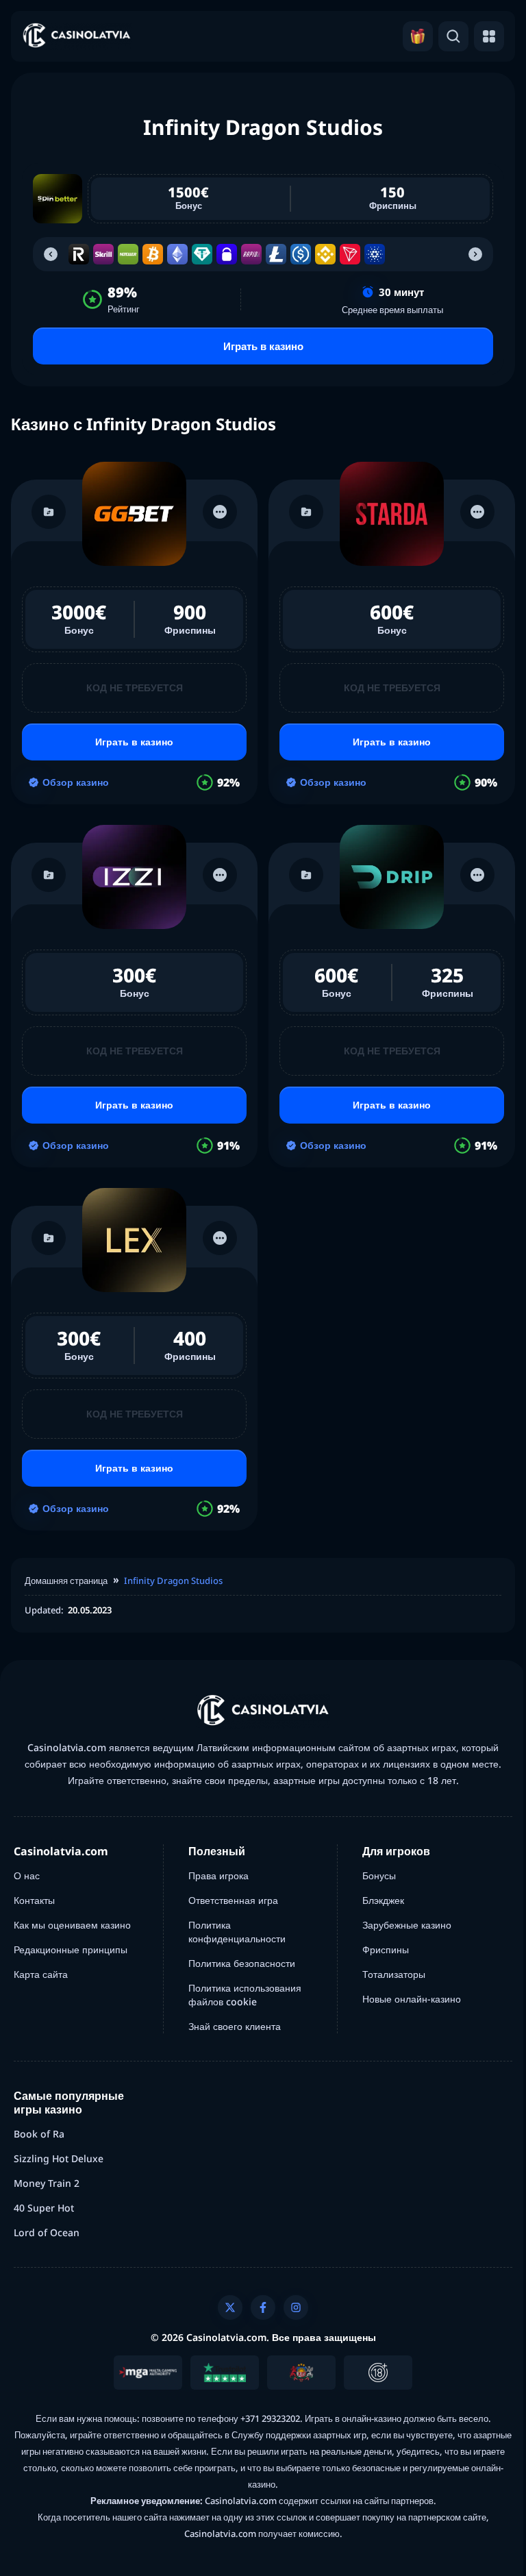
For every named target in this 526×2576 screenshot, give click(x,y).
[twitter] (230, 2307)
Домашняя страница (66, 1581)
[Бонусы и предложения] (418, 36)
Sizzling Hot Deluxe (59, 2158)
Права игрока (218, 1875)
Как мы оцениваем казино (72, 1925)
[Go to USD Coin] (301, 254)
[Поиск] (453, 36)
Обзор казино (76, 782)
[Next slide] (475, 254)
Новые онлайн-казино (412, 1999)
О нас (27, 1875)
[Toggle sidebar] (489, 36)
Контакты (34, 1900)
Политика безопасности (242, 1963)
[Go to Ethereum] (177, 254)
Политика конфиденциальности (237, 1932)
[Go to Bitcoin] (153, 254)
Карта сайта (41, 1974)
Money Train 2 (47, 2183)
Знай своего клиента (235, 2026)
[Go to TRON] (350, 254)
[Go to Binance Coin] (325, 254)
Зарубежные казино (407, 1925)
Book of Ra (39, 2134)
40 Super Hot (44, 2208)
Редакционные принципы (71, 1949)
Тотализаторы (394, 1974)
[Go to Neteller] (128, 254)
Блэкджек (383, 1900)
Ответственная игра (233, 1900)
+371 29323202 (270, 2418)
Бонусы (379, 1875)
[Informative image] (148, 2373)
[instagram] (296, 2307)
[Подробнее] (220, 512)
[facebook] (263, 2307)
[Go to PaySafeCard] (227, 254)
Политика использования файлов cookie (245, 1995)
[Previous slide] (51, 254)
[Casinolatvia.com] (77, 37)
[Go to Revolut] (79, 254)
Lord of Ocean (47, 2232)
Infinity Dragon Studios (173, 1581)
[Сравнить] (49, 512)
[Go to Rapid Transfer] (251, 254)
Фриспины (386, 1949)
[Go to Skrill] (103, 254)
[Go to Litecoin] (276, 254)
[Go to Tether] (202, 254)
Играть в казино (263, 346)
